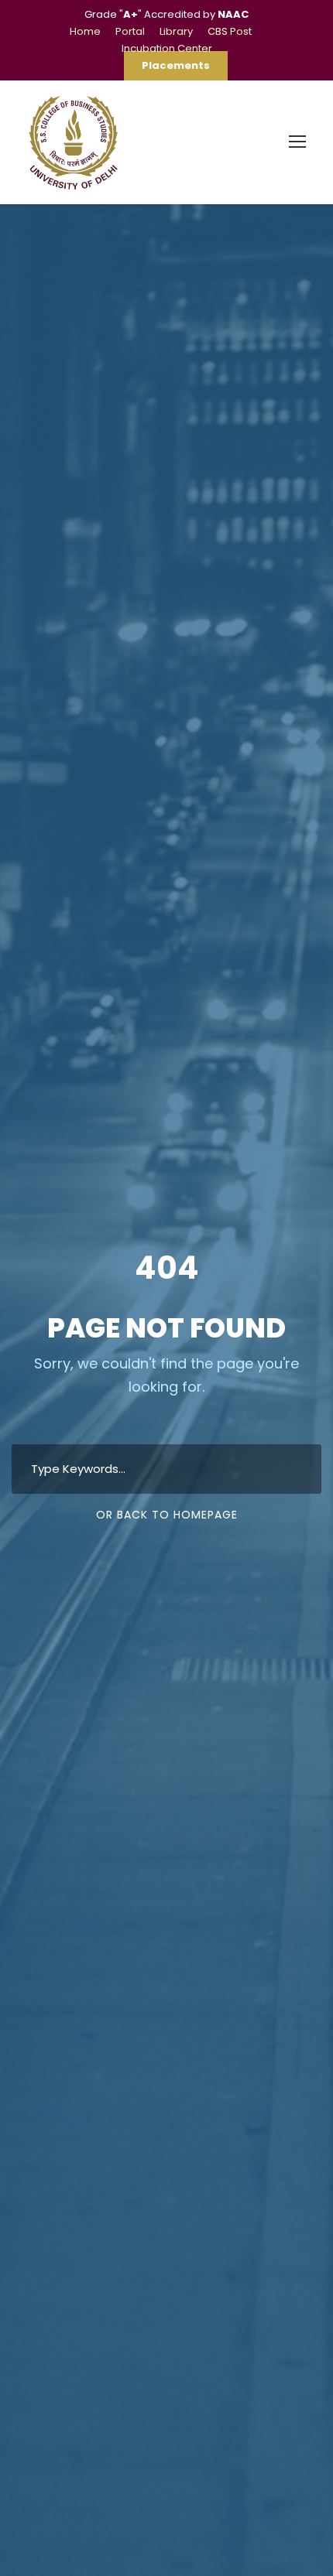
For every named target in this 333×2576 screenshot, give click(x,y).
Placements (176, 65)
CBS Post (230, 31)
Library (176, 31)
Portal (130, 31)
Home (85, 31)
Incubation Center (167, 48)
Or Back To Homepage (167, 1515)
